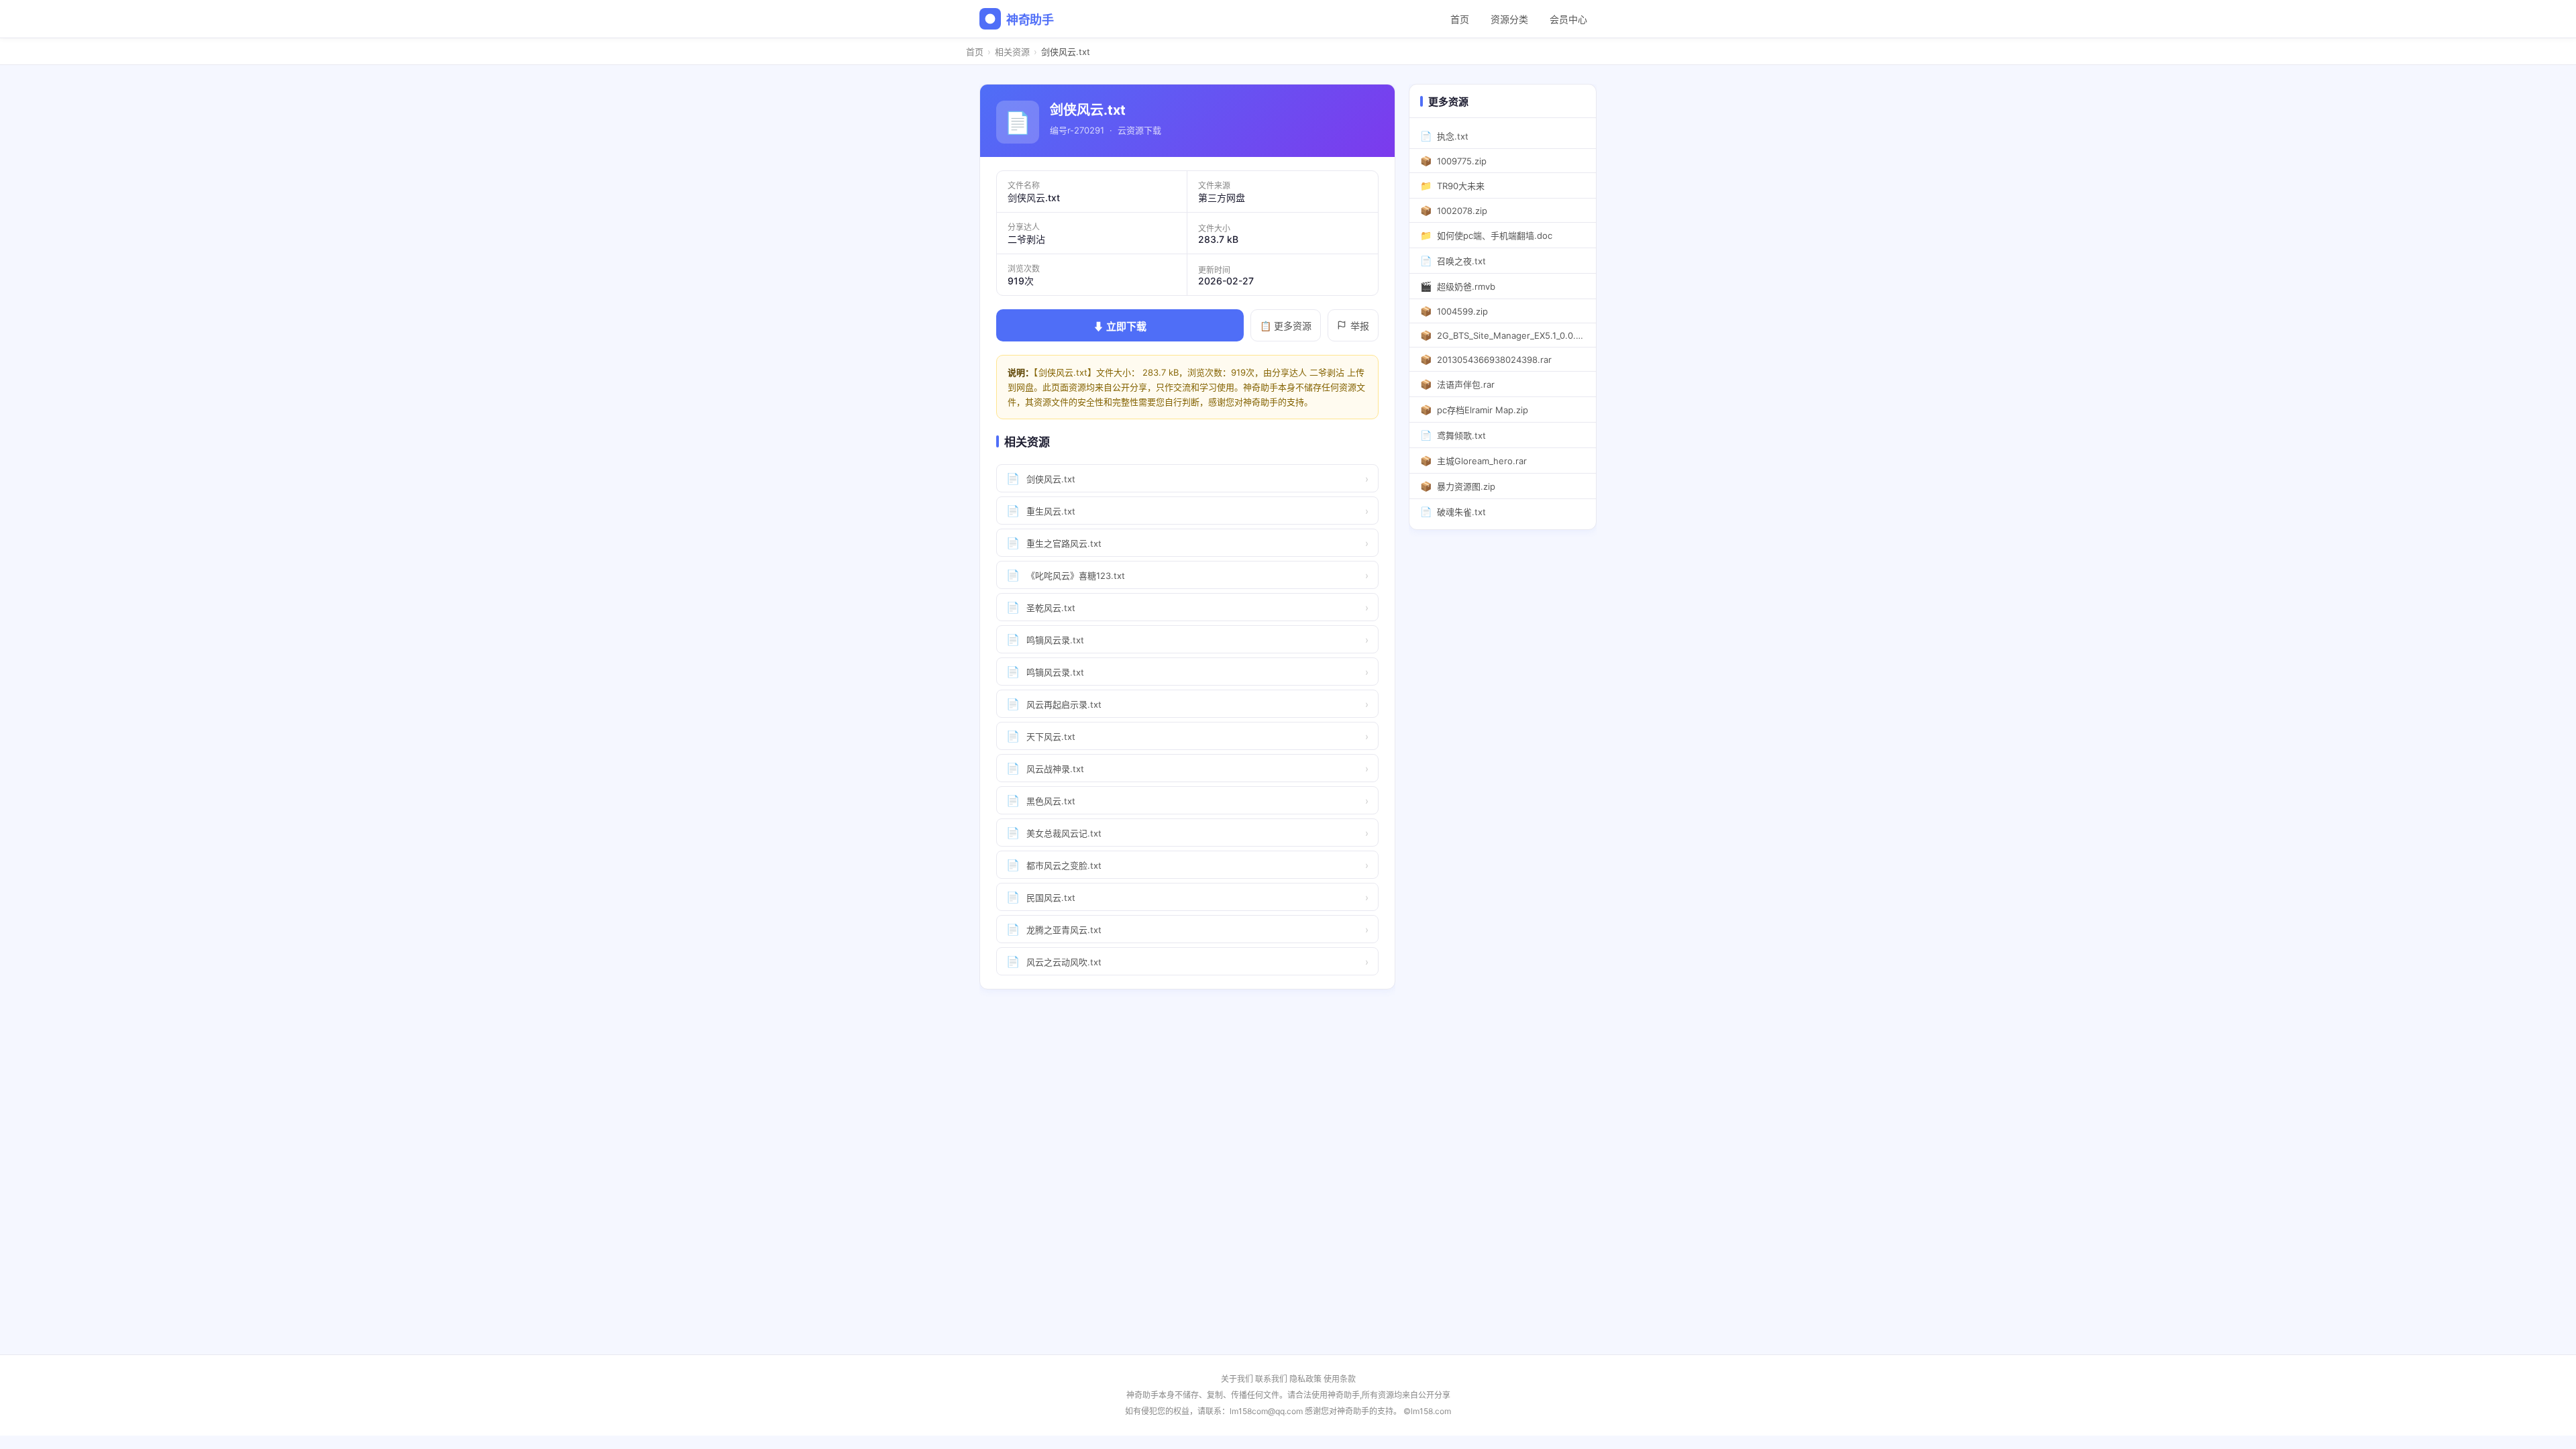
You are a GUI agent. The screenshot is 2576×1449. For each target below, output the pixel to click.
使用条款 (1340, 1379)
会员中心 (1568, 19)
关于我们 (1237, 1379)
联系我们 (1271, 1379)
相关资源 (1012, 52)
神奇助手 (1030, 20)
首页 (1460, 19)
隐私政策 (1305, 1379)
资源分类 (1509, 19)
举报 (1360, 326)
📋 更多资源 (1286, 326)
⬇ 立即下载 (1120, 326)
